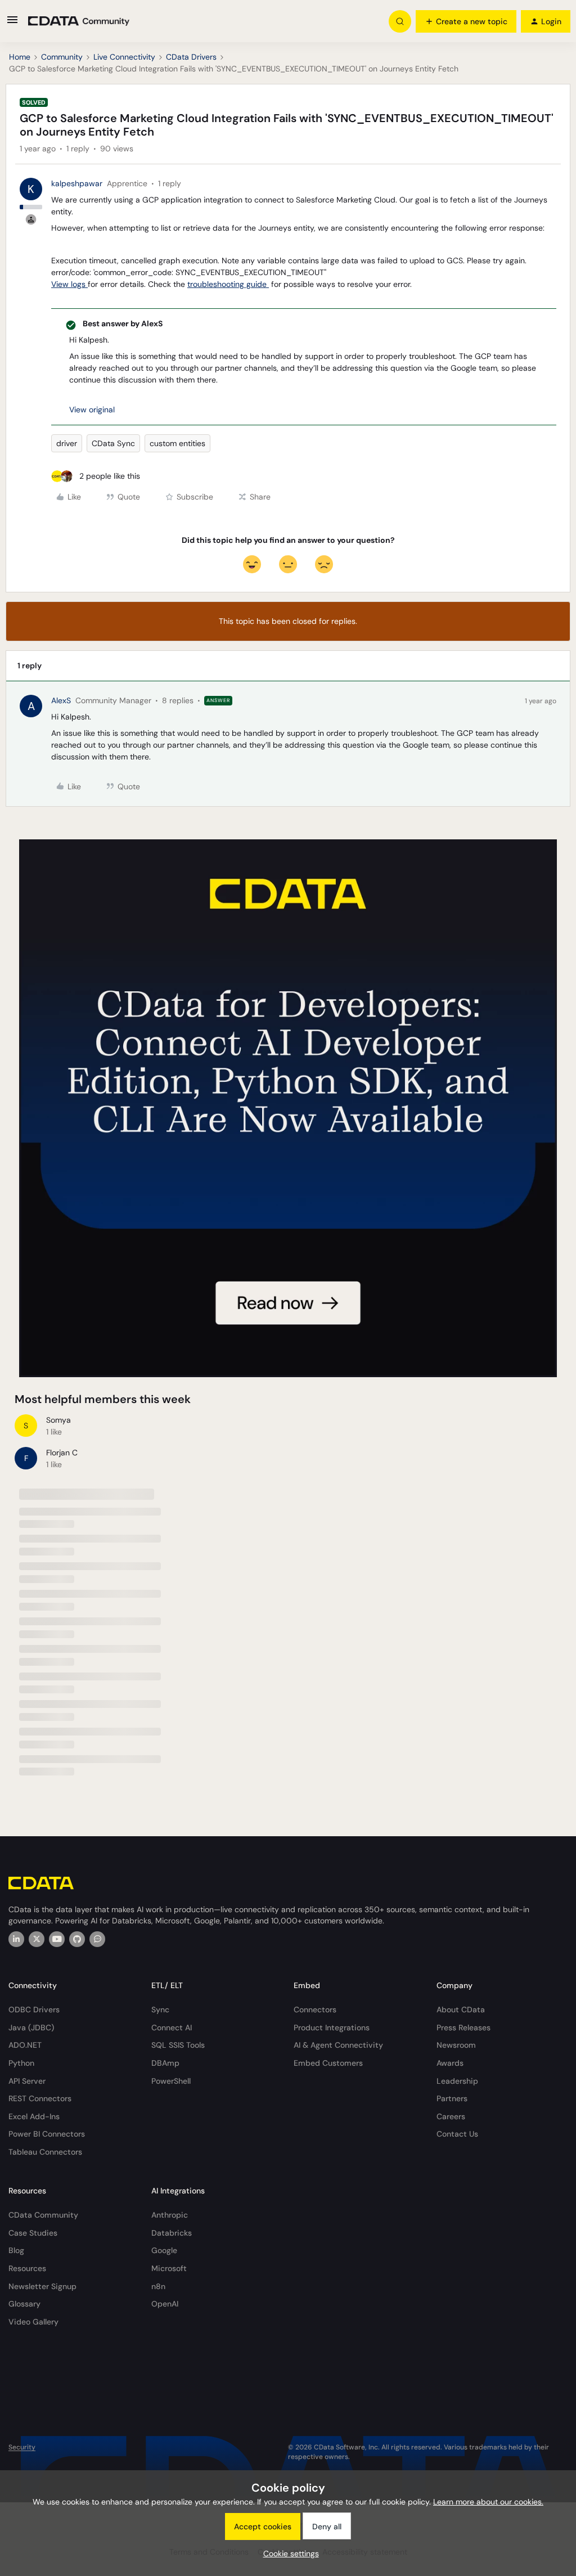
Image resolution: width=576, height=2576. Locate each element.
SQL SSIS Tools (178, 2045)
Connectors (315, 2009)
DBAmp (165, 2063)
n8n (158, 2286)
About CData (461, 2009)
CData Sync (113, 443)
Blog (16, 2250)
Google (164, 2250)
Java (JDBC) (31, 2027)
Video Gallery (33, 2322)
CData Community (43, 2215)
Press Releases (463, 2027)
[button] (12, 24)
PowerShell (171, 2081)
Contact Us (457, 2134)
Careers (451, 2116)
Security (22, 2447)
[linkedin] (16, 1939)
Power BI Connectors (47, 2134)
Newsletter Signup (42, 2286)
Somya (58, 1420)
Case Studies (33, 2233)
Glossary (24, 2304)
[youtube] (57, 1939)
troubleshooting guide (228, 284)
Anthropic (170, 2215)
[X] (37, 1939)
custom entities (177, 443)
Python (21, 2063)
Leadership (457, 2081)
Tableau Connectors (45, 2152)
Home (20, 57)
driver (67, 443)
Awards (450, 2063)
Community (62, 57)
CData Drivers (191, 57)
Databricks (172, 2233)
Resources (27, 2268)
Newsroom (456, 2045)
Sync (160, 2009)
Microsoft (169, 2268)
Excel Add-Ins (34, 2116)
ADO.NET (25, 2045)
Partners (452, 2098)
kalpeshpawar (77, 183)
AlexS (61, 700)
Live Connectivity (124, 57)
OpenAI (165, 2304)
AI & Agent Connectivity (338, 2045)
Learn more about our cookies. (488, 2502)
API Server (27, 2081)
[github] (77, 1939)
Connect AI (172, 2027)
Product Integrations (332, 2027)
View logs (69, 284)
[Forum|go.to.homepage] (79, 21)
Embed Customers (328, 2063)
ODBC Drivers (34, 2009)
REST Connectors (40, 2098)
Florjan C (62, 1453)
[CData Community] (97, 1939)
